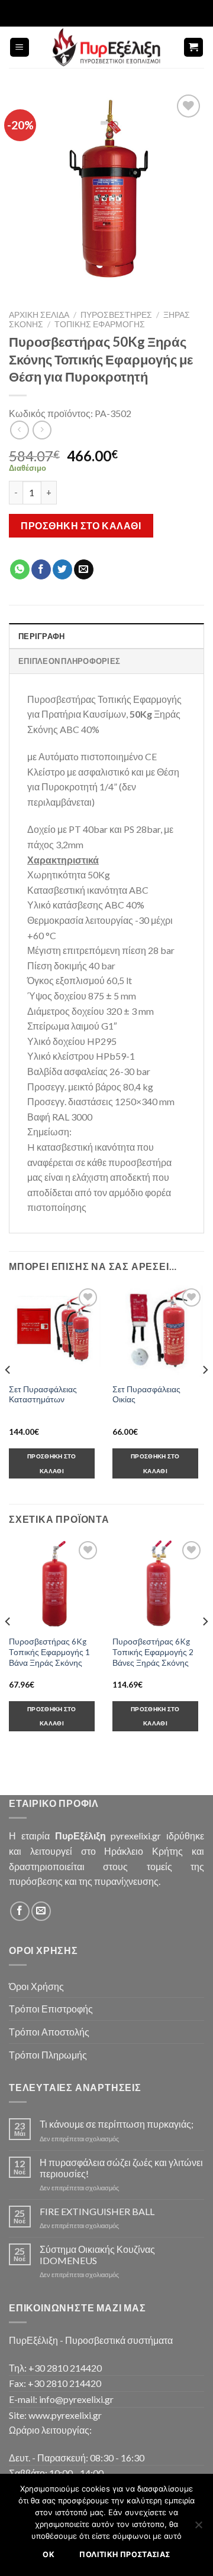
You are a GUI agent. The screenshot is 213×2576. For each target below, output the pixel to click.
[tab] (106, 636)
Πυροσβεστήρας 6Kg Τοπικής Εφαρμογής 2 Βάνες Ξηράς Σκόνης (153, 1652)
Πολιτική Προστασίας (125, 2554)
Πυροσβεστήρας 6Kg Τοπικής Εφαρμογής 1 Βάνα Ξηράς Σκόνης (49, 1652)
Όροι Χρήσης (36, 1986)
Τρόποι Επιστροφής (51, 2009)
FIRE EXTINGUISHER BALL (97, 2211)
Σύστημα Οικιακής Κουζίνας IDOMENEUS (97, 2255)
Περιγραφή (41, 636)
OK (49, 2554)
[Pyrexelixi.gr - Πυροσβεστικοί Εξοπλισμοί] (106, 47)
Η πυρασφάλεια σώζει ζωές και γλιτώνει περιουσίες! (121, 2168)
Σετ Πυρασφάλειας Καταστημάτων (43, 1395)
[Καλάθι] (194, 48)
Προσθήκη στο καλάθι (81, 525)
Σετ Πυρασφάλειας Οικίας (146, 1395)
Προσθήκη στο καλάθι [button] (52, 1463)
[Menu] (20, 48)
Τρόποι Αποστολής (49, 2032)
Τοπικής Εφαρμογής (100, 324)
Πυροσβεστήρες (116, 315)
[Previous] (8, 1393)
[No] (198, 2528)
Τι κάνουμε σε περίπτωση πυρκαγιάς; (117, 2124)
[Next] (205, 1393)
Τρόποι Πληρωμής (48, 2055)
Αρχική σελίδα (39, 315)
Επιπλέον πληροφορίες (69, 661)
